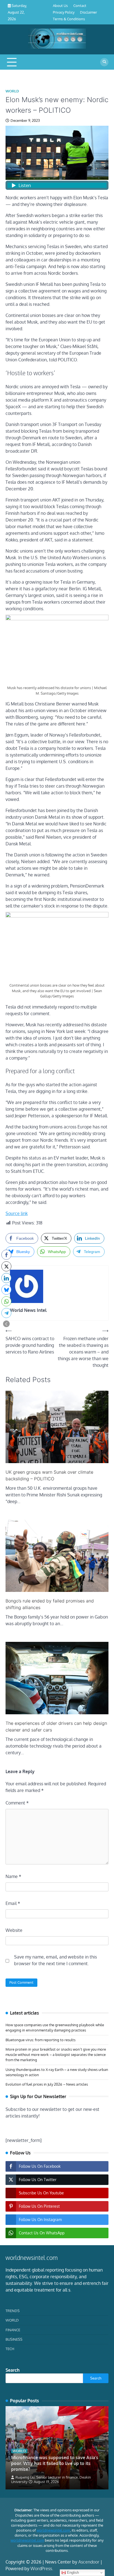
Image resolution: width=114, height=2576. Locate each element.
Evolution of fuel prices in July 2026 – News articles (47, 2084)
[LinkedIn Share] (6, 1278)
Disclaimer (89, 12)
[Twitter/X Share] (6, 1266)
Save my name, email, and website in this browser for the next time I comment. (55, 1960)
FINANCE (13, 2330)
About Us (60, 6)
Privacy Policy (64, 12)
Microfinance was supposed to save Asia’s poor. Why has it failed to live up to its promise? (55, 2463)
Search (13, 2370)
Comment (17, 1803)
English (72, 2573)
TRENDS (13, 2311)
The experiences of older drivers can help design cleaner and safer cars (56, 1726)
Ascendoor (89, 2562)
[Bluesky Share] (6, 1290)
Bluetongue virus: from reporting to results (41, 2040)
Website (14, 1930)
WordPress (41, 2569)
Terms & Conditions (69, 19)
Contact (80, 6)
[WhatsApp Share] (6, 1301)
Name (13, 1876)
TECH (10, 2349)
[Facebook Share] (6, 1255)
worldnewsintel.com (53, 2530)
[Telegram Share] (6, 1313)
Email (13, 1903)
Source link (17, 1213)
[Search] (104, 62)
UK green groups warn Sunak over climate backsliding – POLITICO (49, 1475)
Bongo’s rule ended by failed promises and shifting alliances (50, 1604)
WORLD (12, 91)
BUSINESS (14, 2339)
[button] (6, 1324)
